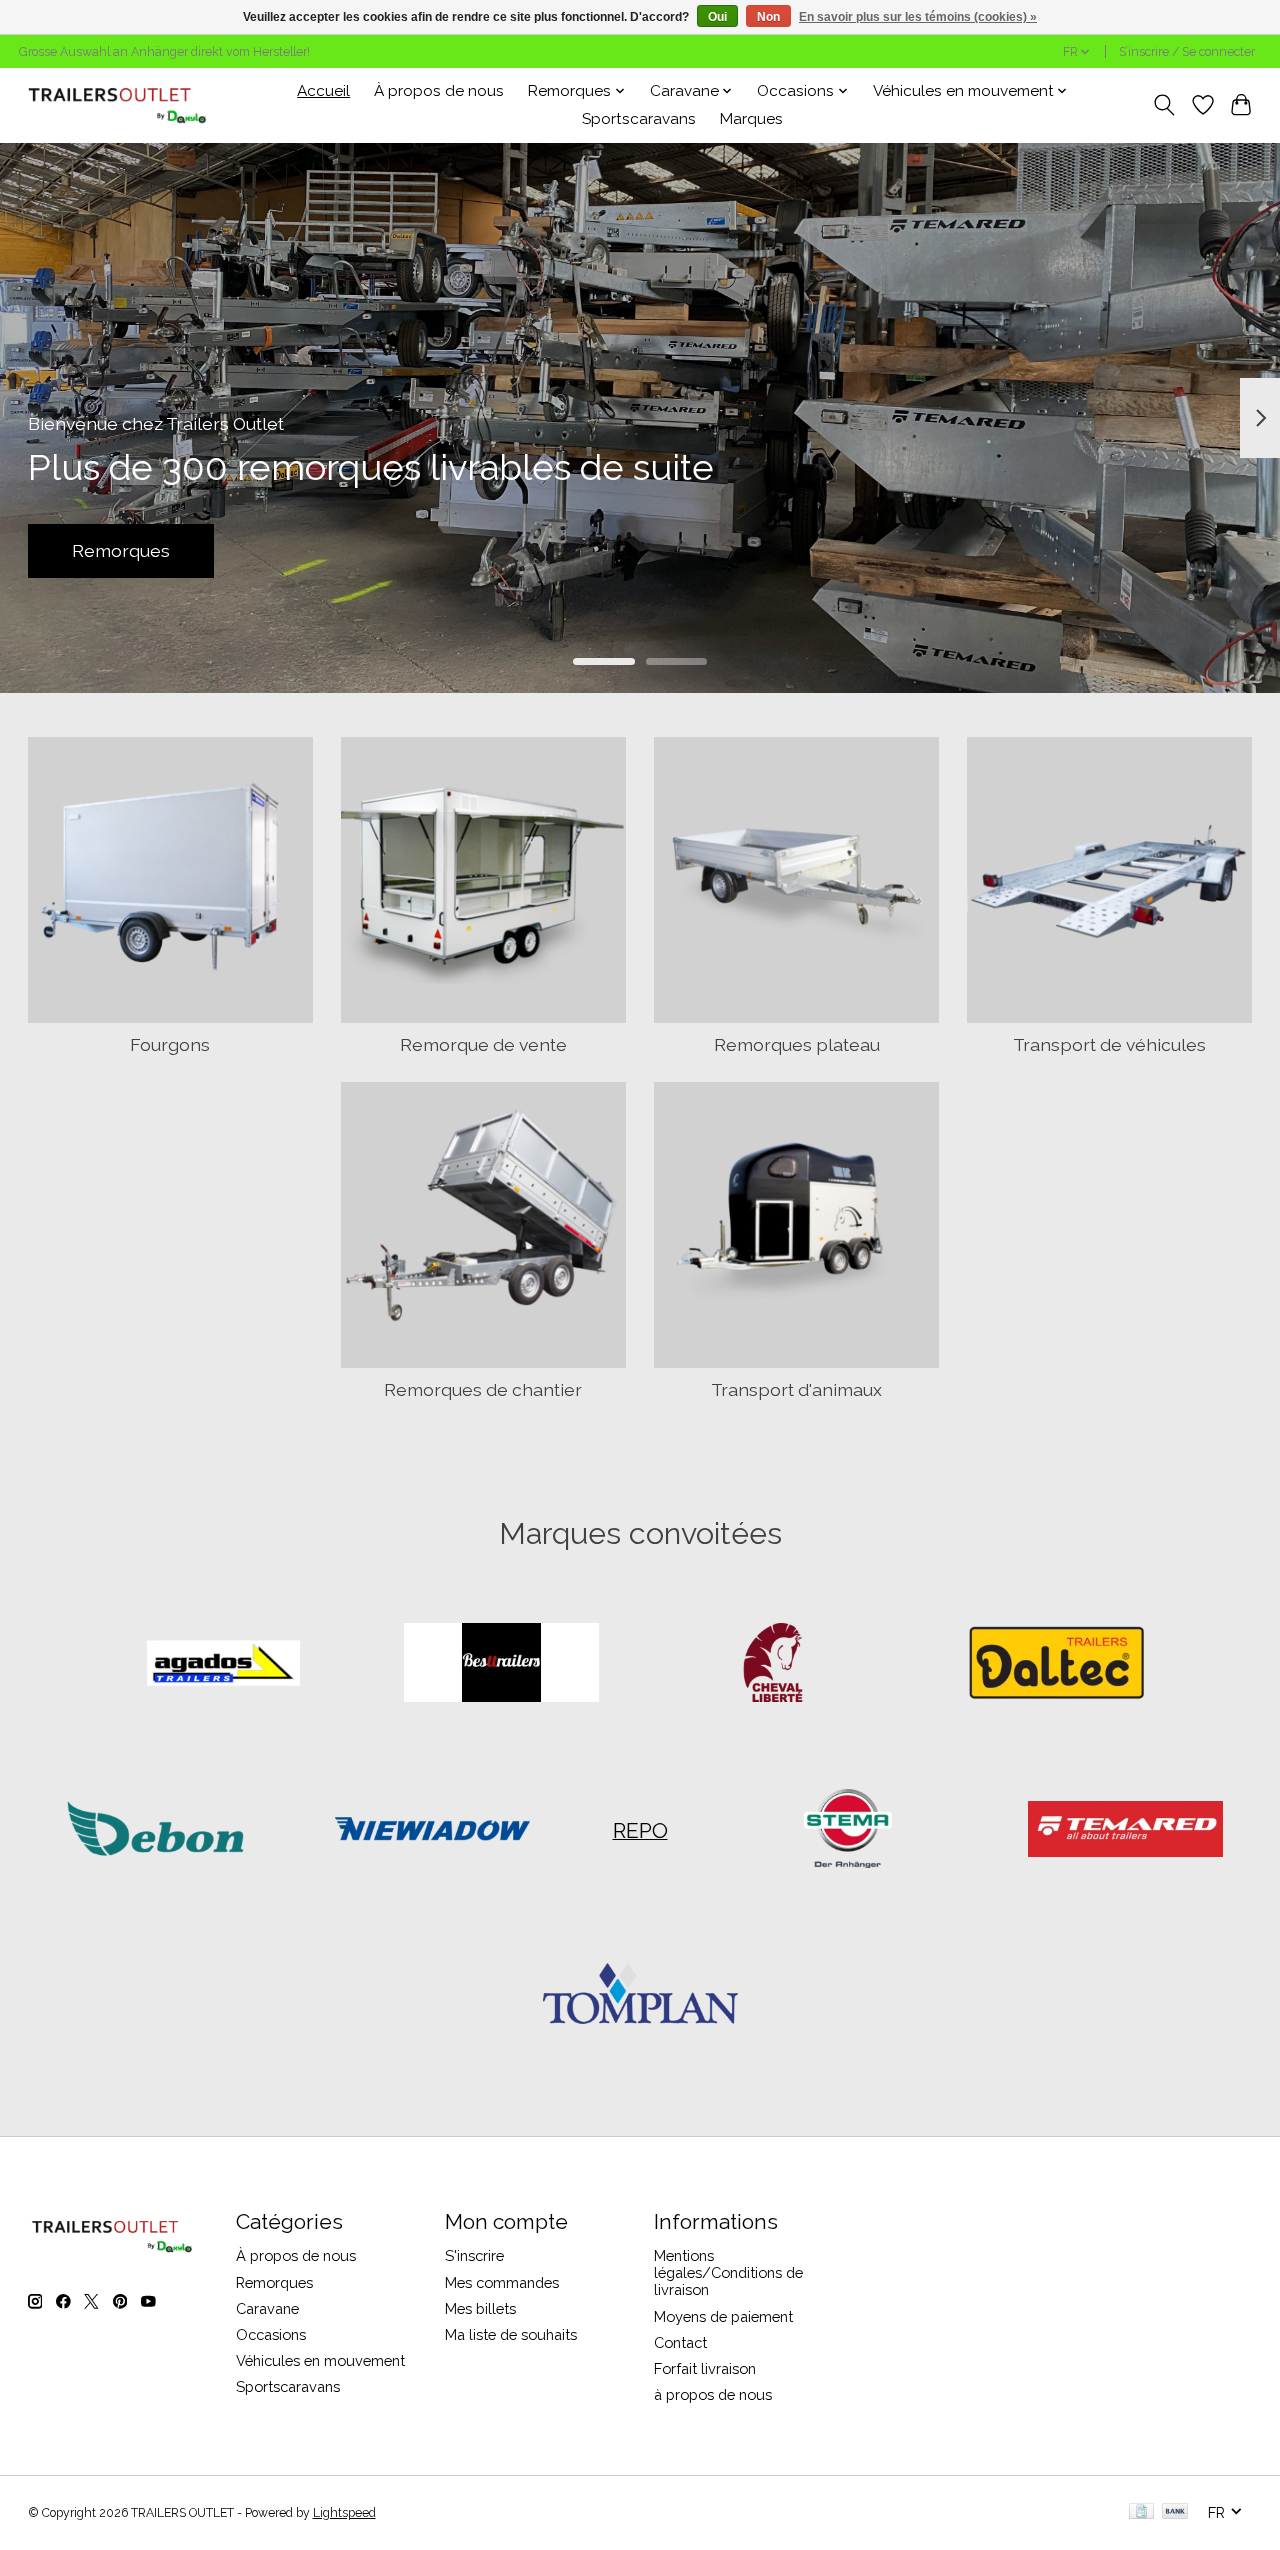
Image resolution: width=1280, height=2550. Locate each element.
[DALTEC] (1056, 1665)
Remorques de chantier (483, 1389)
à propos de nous (713, 2394)
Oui (717, 17)
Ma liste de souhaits (511, 2334)
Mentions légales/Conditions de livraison (728, 2272)
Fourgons (170, 1044)
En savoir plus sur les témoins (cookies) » (918, 17)
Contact (680, 2342)
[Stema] (848, 1830)
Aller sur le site (640, 550)
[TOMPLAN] (640, 1996)
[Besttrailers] (501, 1665)
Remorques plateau (797, 1044)
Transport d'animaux (796, 1389)
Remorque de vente (483, 1044)
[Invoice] (1141, 2512)
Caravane (267, 2308)
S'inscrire (474, 2255)
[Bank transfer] (1175, 2512)
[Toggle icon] (1163, 105)
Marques (751, 119)
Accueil (323, 91)
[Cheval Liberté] (779, 1665)
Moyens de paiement (723, 2316)
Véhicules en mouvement (320, 2360)
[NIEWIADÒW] (433, 1830)
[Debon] (155, 1830)
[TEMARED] (1125, 1830)
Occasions (271, 2334)
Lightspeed (344, 2513)
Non (768, 17)
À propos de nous (439, 91)
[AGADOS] (224, 1665)
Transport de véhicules (1109, 1044)
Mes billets (480, 2308)
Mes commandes (502, 2282)
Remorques (274, 2282)
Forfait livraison (705, 2368)
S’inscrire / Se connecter (1187, 52)
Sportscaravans (639, 119)
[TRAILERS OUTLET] (124, 105)
